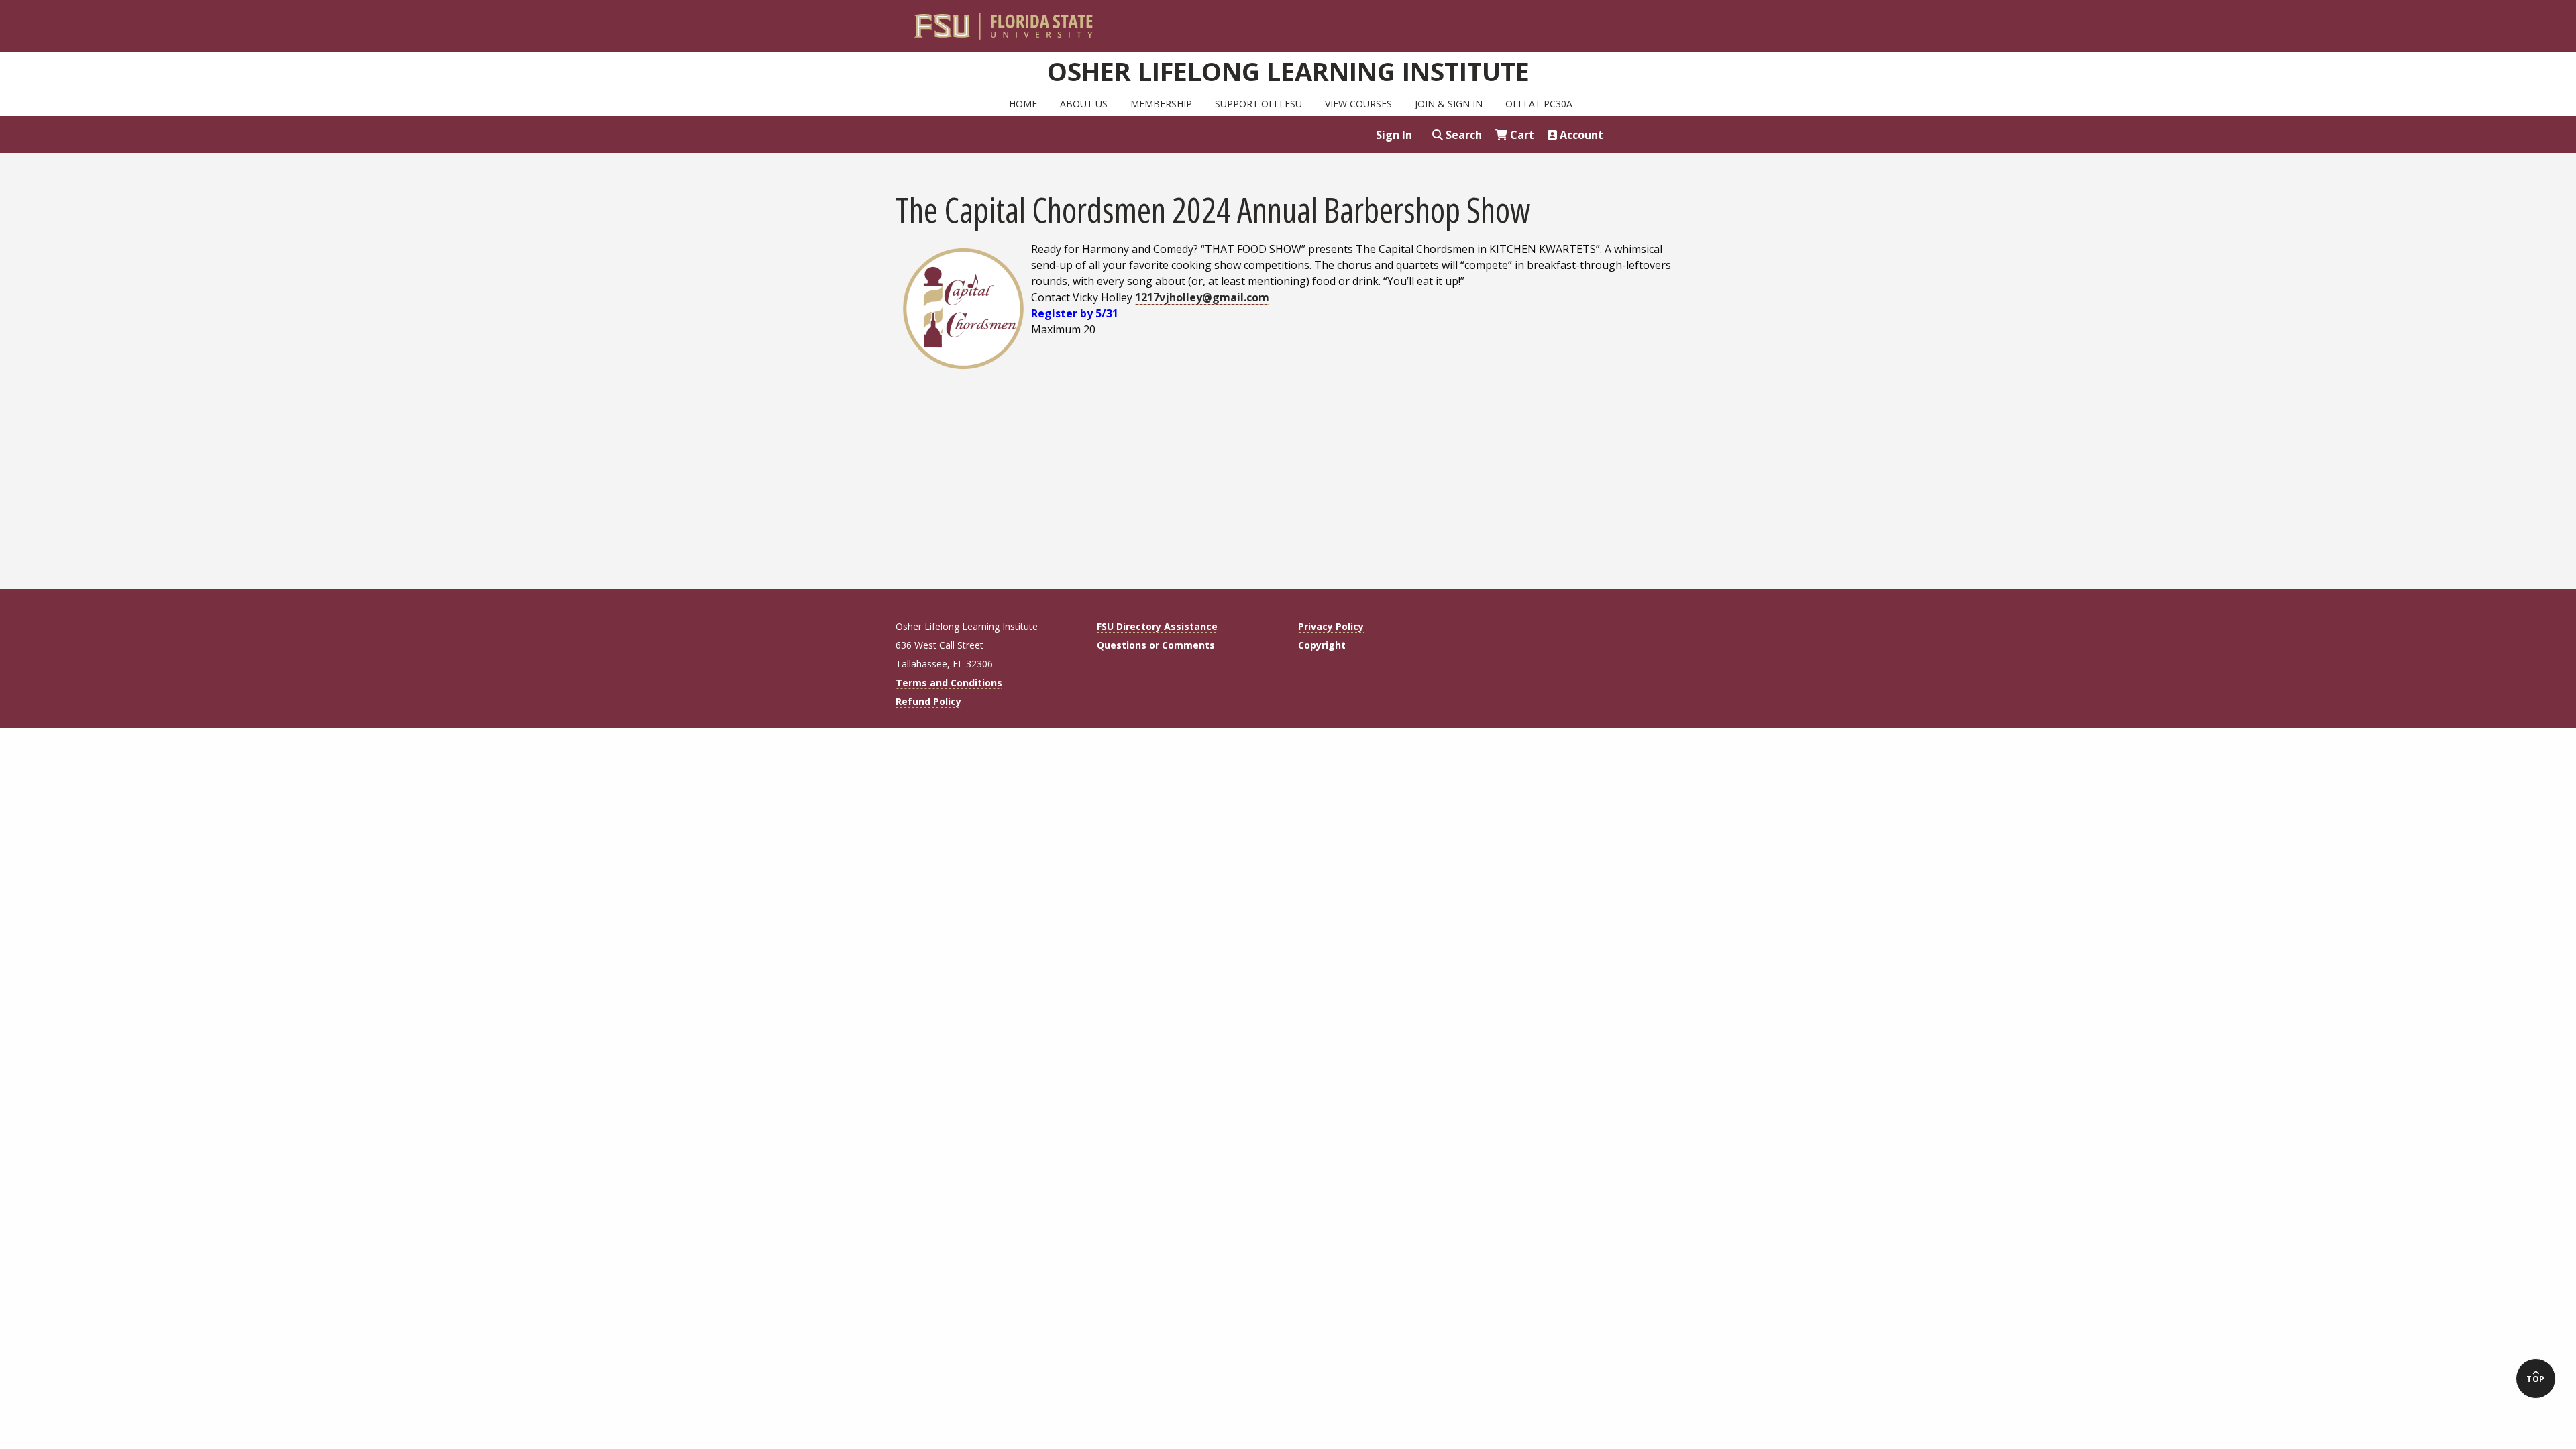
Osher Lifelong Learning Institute (1288, 71)
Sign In (1394, 135)
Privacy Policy (1331, 626)
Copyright (1322, 645)
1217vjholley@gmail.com (1202, 297)
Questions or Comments (1156, 645)
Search (1462, 135)
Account (1580, 135)
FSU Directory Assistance (1157, 626)
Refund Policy (928, 701)
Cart (1521, 135)
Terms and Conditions (949, 683)
